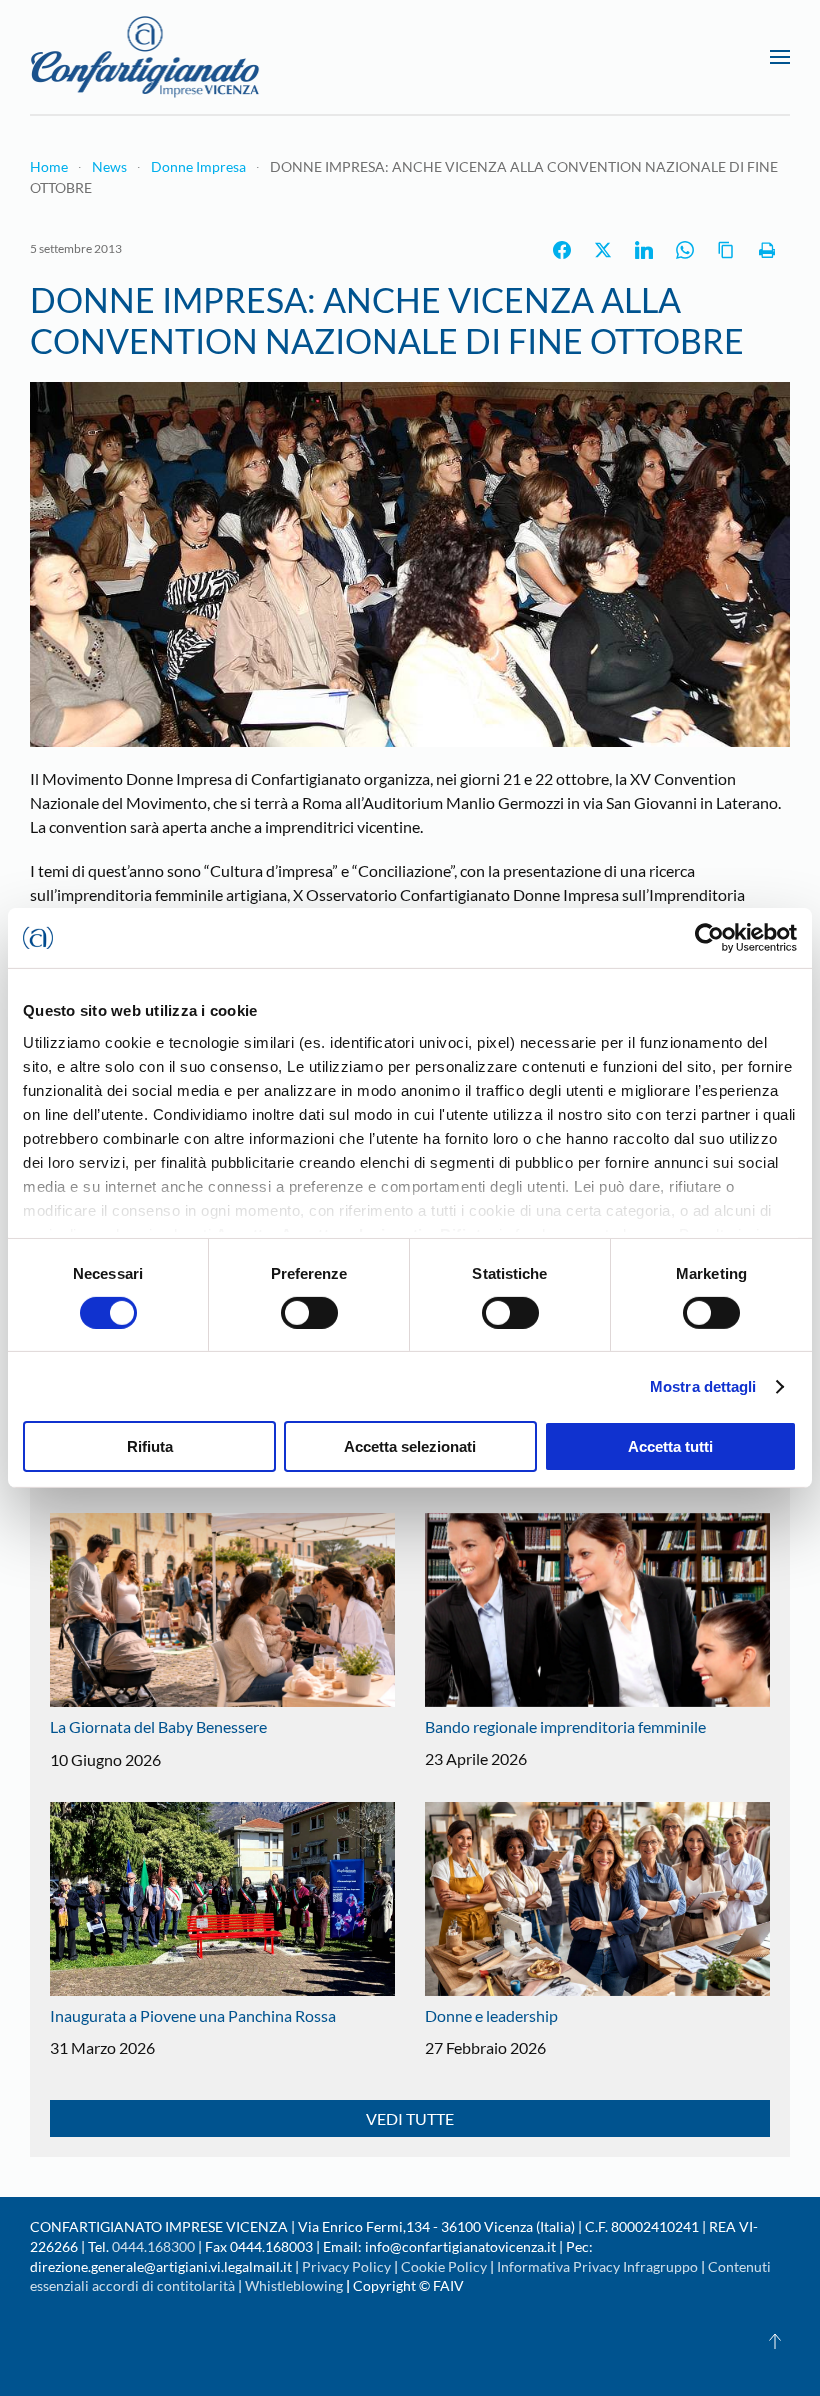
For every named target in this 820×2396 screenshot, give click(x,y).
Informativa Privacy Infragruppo (597, 2266)
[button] (780, 57)
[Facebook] (562, 250)
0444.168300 (153, 2246)
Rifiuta (150, 1446)
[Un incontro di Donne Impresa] (410, 561)
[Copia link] (726, 250)
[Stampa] (767, 250)
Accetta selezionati (410, 1446)
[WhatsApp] (685, 250)
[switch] (309, 1313)
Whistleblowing (294, 2285)
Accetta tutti (670, 1446)
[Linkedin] (644, 250)
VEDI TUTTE (410, 2118)
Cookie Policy (444, 2266)
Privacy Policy (346, 2266)
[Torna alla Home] (145, 57)
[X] (603, 250)
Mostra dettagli (703, 1386)
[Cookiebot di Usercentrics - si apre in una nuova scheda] (709, 938)
